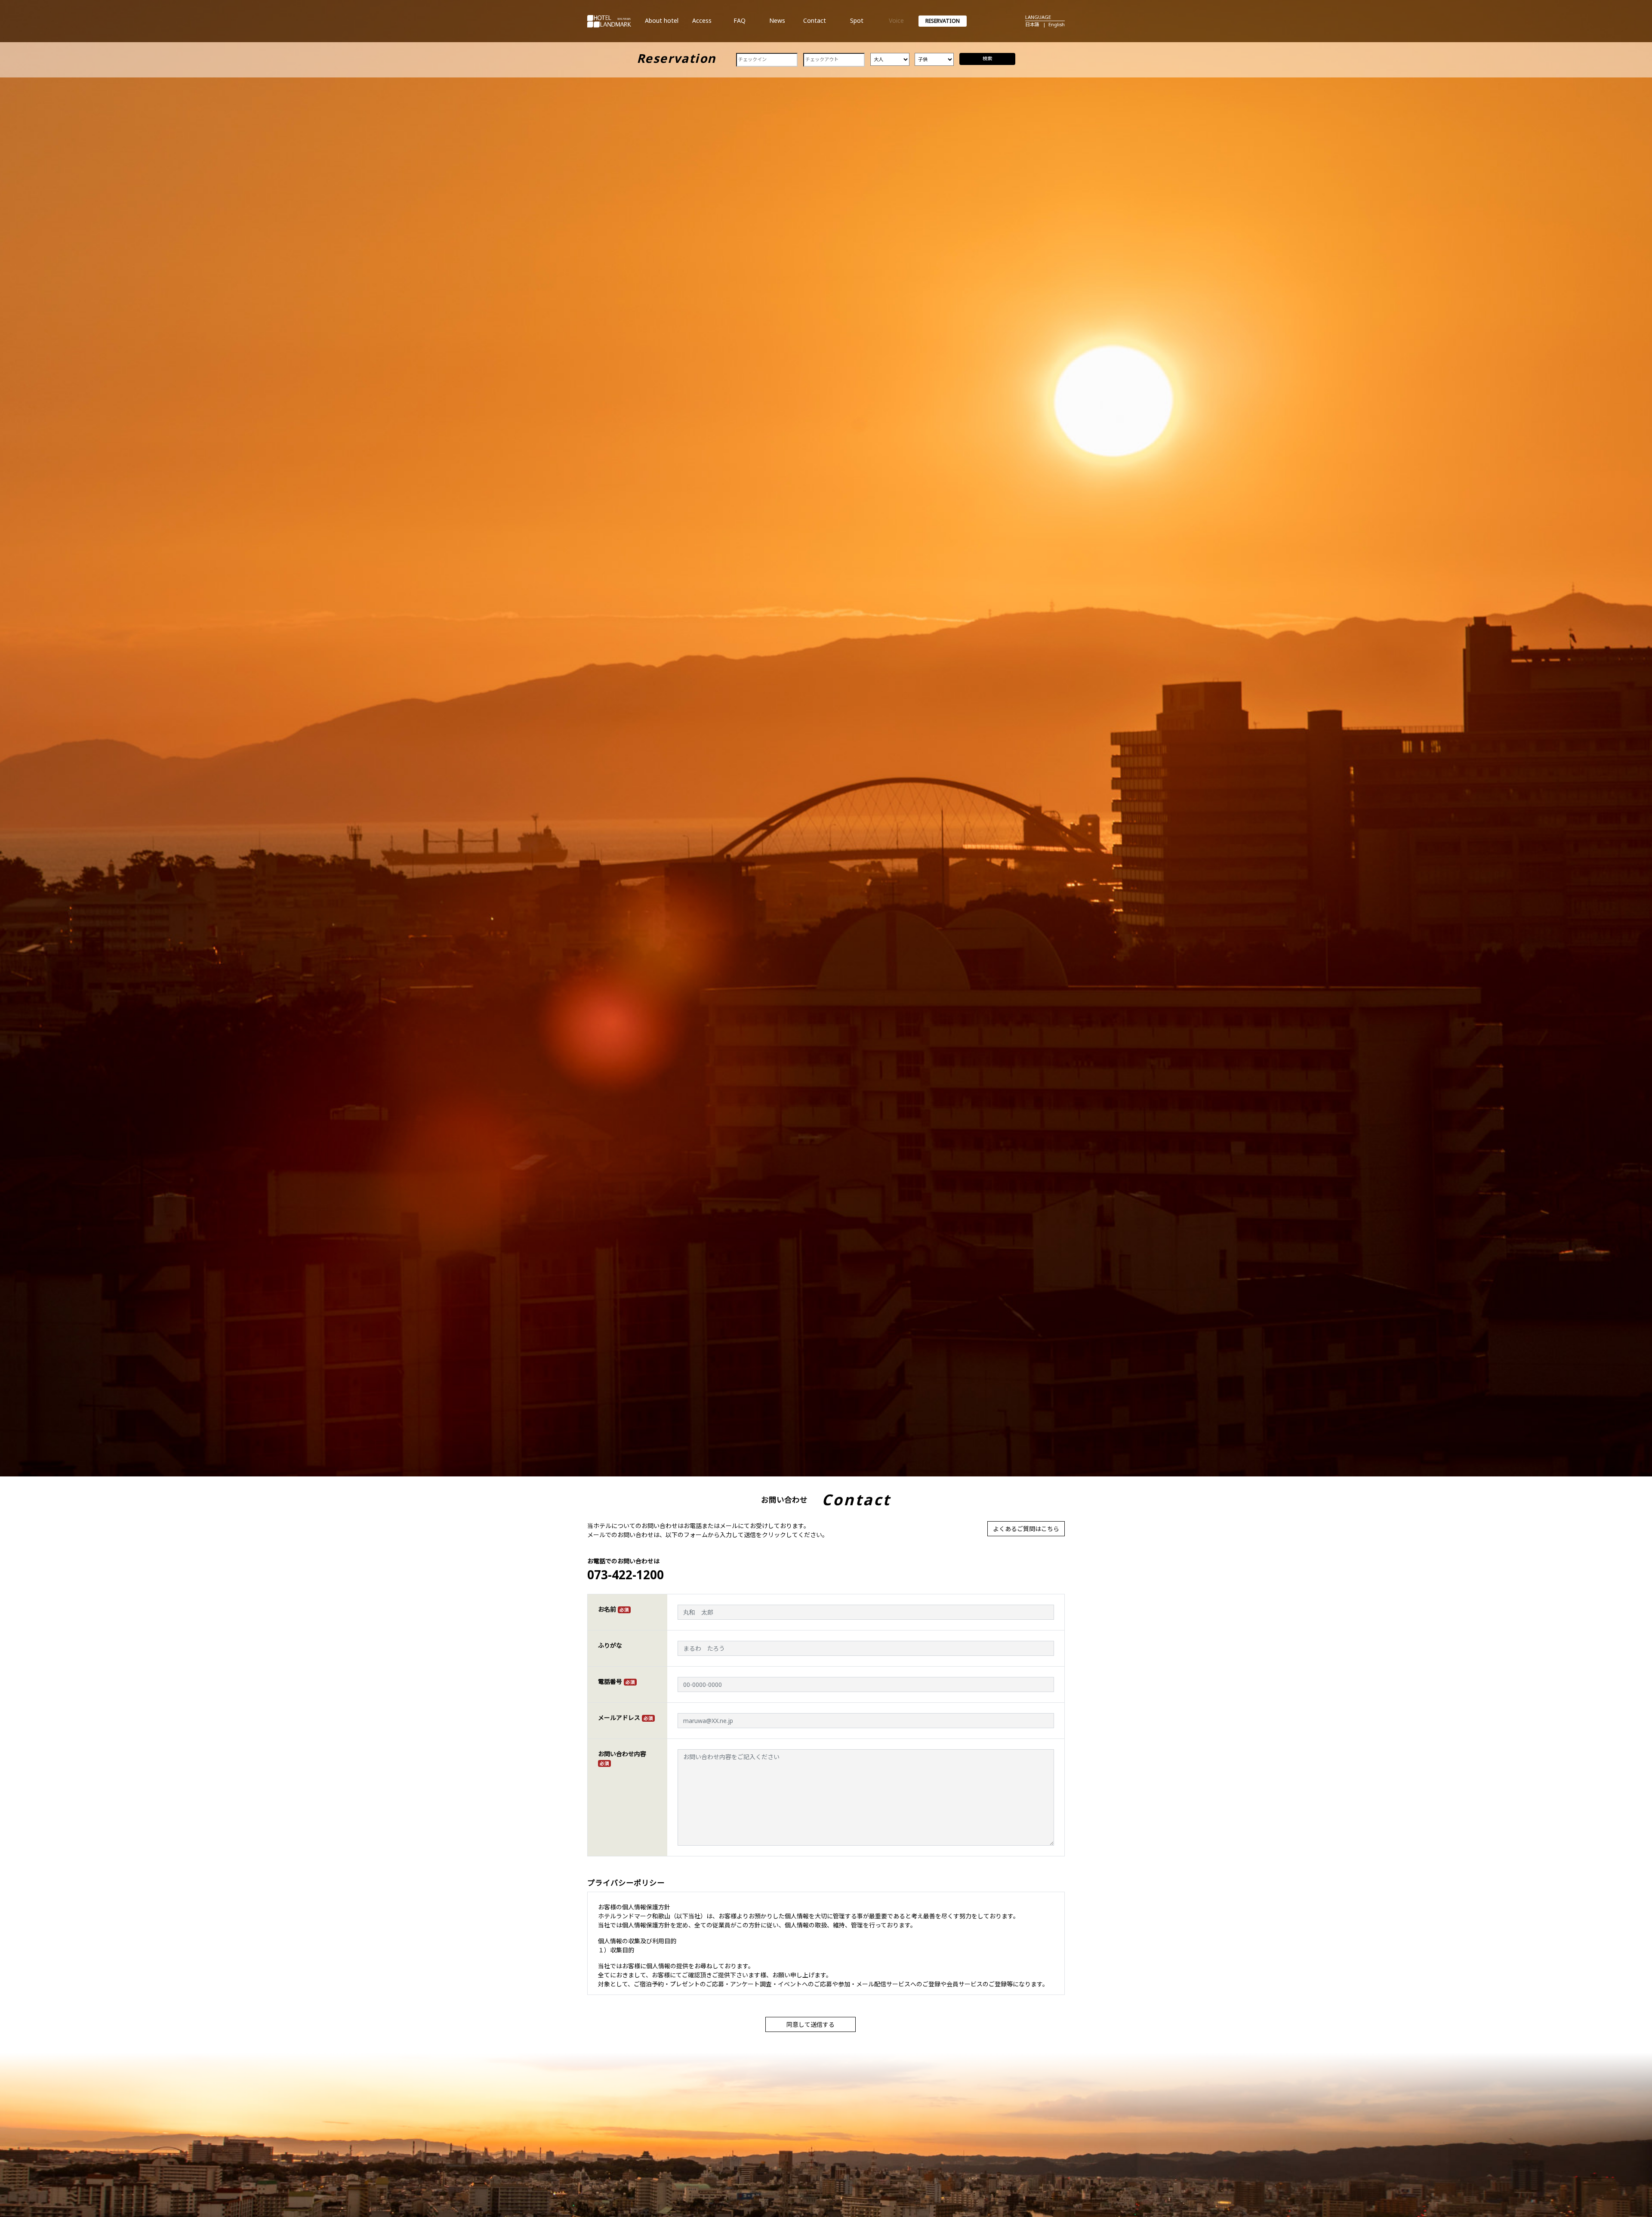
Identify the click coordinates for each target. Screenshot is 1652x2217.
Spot (857, 24)
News (777, 24)
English (1057, 24)
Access (702, 24)
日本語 (1032, 24)
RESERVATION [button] (943, 21)
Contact (814, 24)
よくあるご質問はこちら (1026, 1529)
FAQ (740, 24)
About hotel (662, 24)
